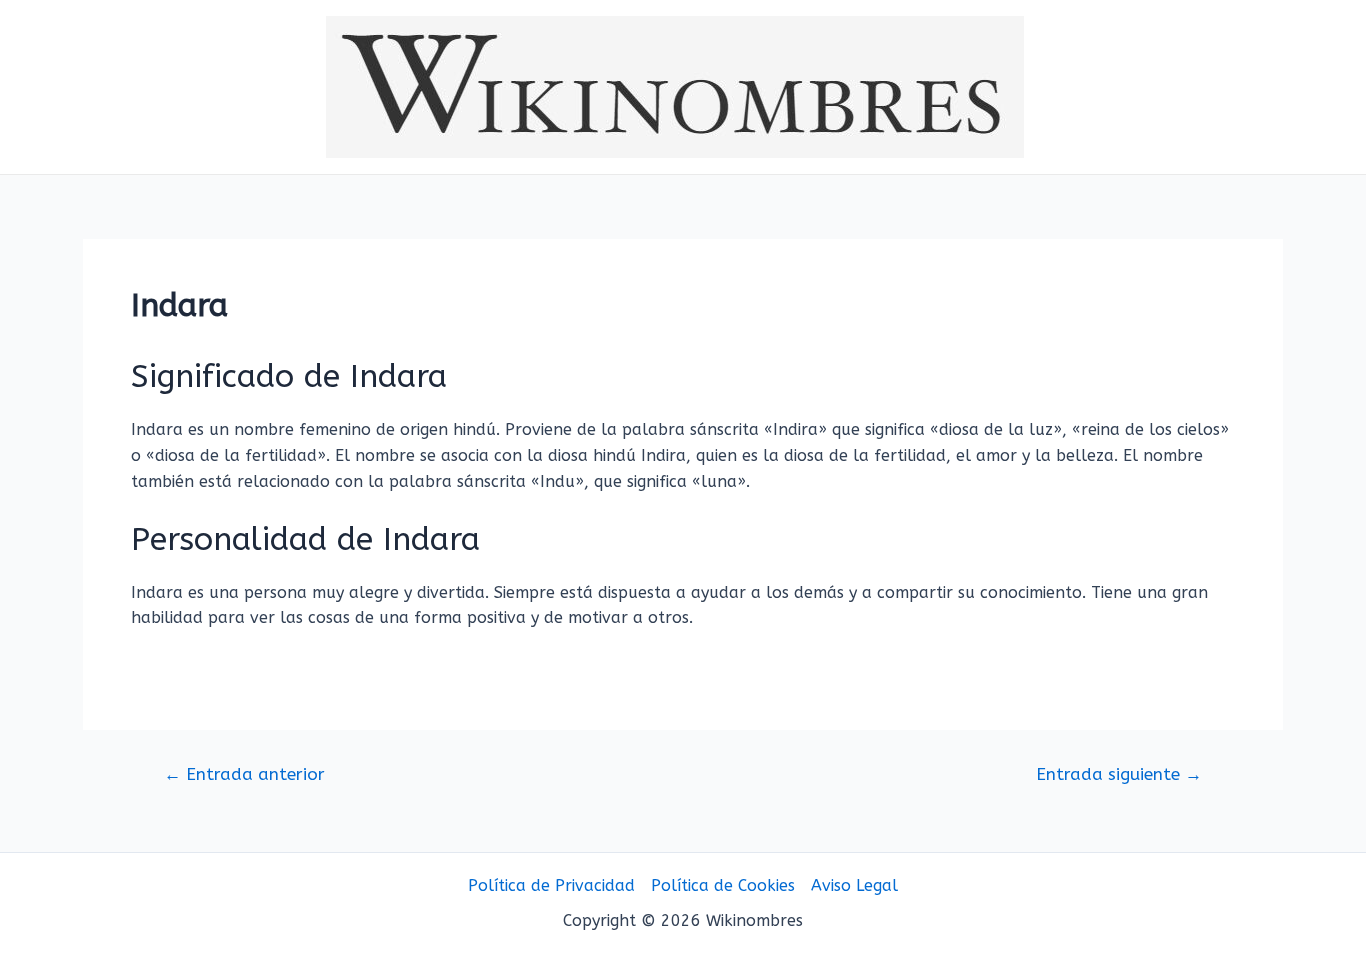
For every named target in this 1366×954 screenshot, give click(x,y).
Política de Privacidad (551, 885)
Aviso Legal (854, 885)
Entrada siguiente (1119, 774)
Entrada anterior (244, 774)
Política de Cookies (723, 885)
